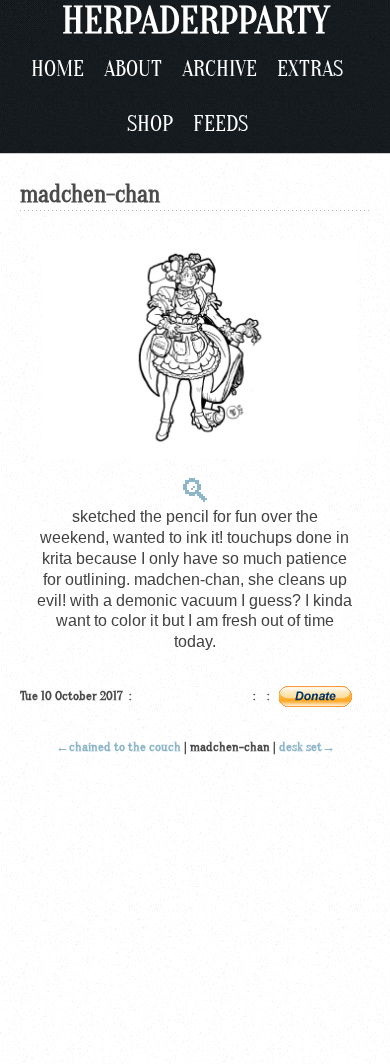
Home (57, 69)
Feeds (220, 124)
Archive (219, 69)
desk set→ (307, 746)
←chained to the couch (118, 746)
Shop (150, 124)
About (133, 69)
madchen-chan (90, 194)
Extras (310, 69)
